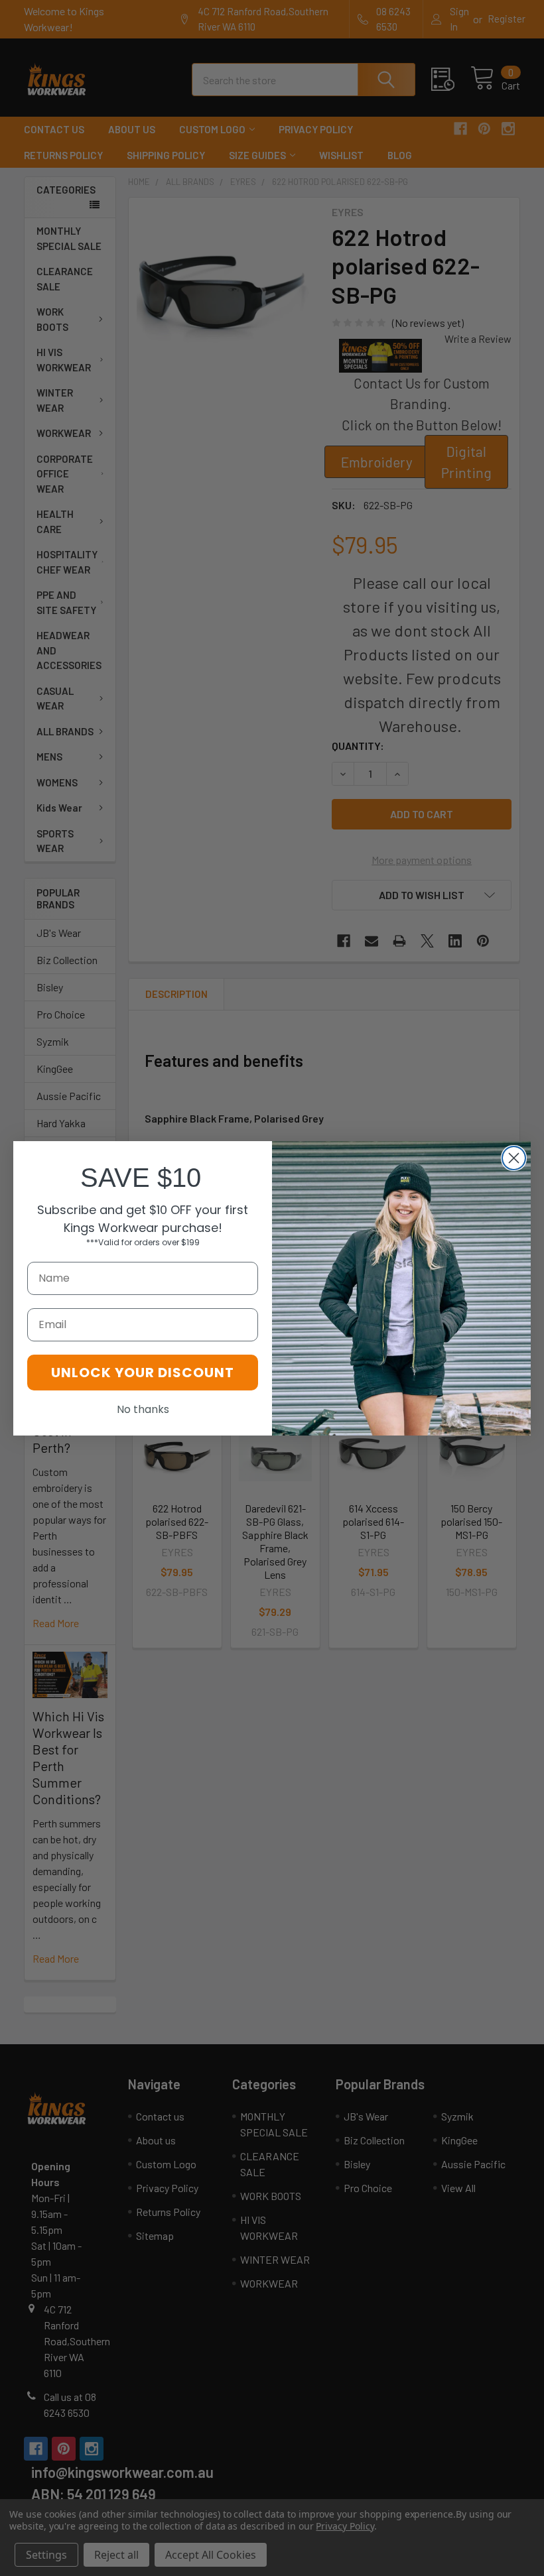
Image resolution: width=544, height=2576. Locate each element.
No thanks (143, 1409)
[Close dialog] (514, 1158)
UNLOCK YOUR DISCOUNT (143, 1373)
